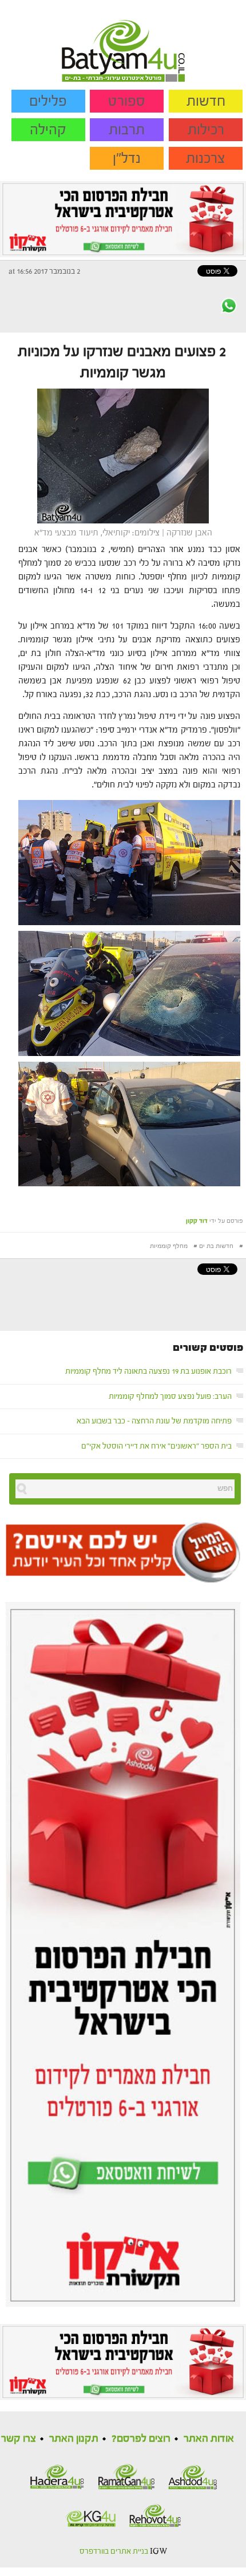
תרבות (127, 130)
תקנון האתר (74, 2439)
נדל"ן (127, 158)
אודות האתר (209, 2439)
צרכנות (206, 158)
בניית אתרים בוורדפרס (114, 2551)
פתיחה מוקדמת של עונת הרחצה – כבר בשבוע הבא (154, 1421)
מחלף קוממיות (169, 1246)
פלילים (48, 101)
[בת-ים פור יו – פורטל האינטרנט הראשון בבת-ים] (123, 41)
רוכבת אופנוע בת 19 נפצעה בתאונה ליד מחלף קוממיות (148, 1371)
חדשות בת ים (216, 1246)
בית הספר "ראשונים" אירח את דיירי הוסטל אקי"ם (156, 1446)
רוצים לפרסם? (141, 2439)
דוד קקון (197, 1221)
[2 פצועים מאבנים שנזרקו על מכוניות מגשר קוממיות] (123, 456)
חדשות (206, 101)
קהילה (48, 130)
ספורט (127, 101)
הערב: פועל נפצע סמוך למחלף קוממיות (170, 1397)
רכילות (206, 130)
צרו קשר (19, 2439)
